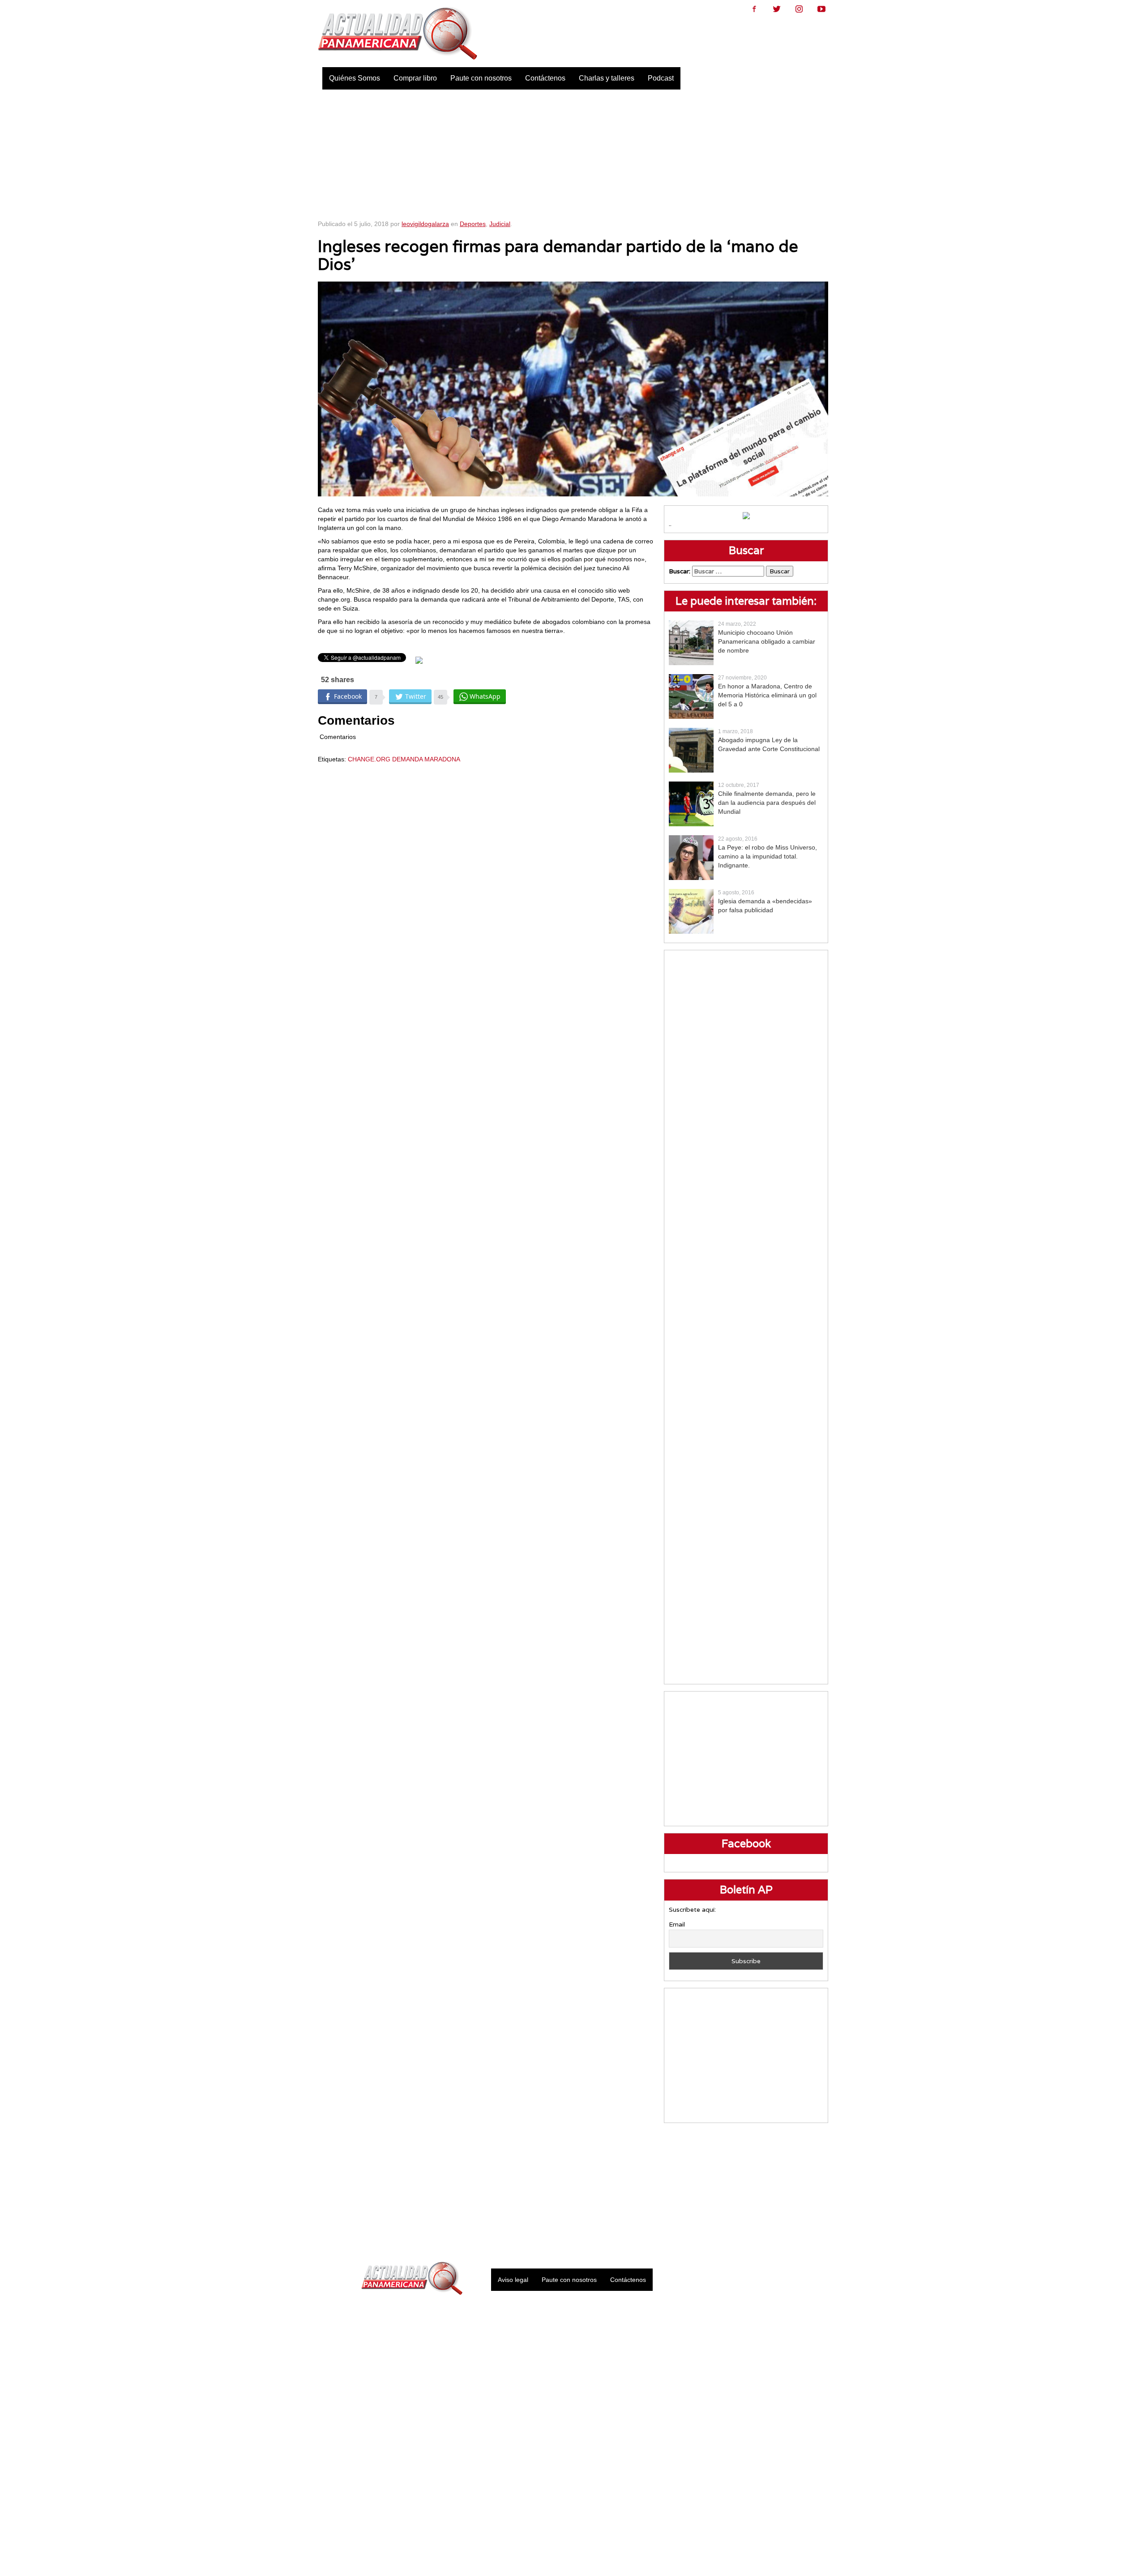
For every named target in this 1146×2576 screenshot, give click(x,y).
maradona (442, 759)
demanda (407, 759)
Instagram (799, 9)
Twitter (777, 9)
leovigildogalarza (425, 224)
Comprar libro (415, 78)
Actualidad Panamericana (398, 34)
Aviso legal (513, 2280)
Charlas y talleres (607, 78)
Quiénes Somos (355, 78)
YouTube (821, 9)
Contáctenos (545, 78)
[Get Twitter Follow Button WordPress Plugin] (419, 660)
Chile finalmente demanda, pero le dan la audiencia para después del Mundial (767, 803)
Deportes (473, 224)
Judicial (500, 224)
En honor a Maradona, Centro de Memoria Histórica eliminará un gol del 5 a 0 (767, 695)
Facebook (754, 9)
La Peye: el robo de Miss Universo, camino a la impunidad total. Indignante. (768, 856)
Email (677, 1924)
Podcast (661, 78)
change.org (369, 759)
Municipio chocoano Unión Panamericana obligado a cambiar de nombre (767, 641)
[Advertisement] (573, 152)
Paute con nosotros (481, 78)
